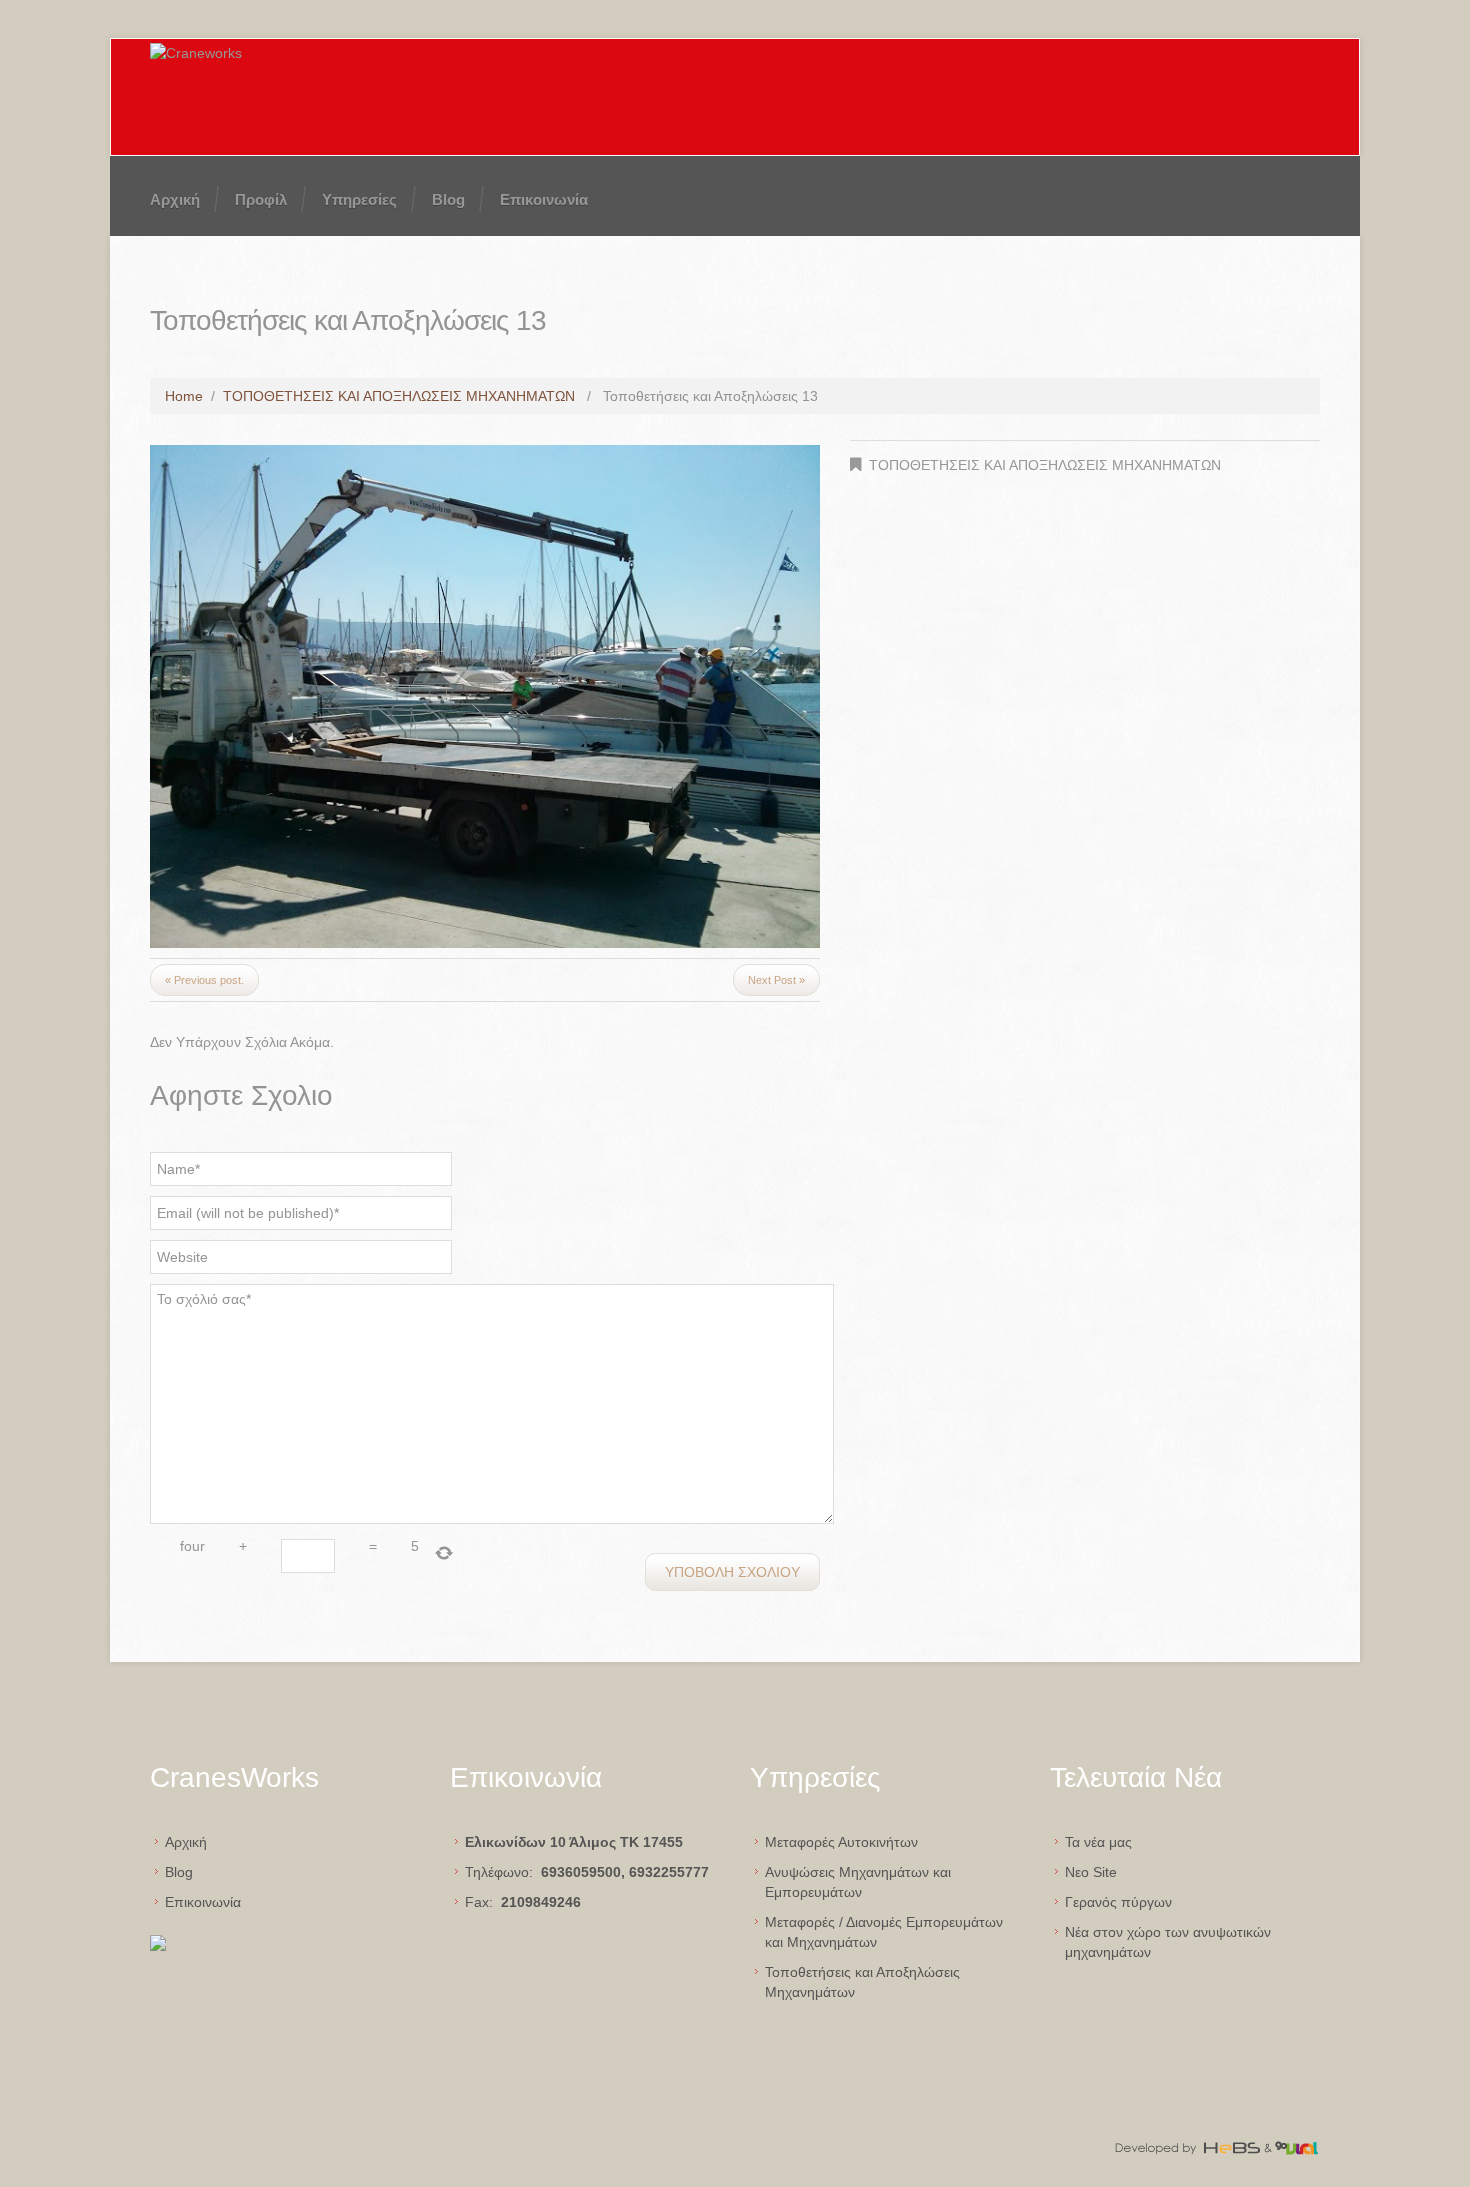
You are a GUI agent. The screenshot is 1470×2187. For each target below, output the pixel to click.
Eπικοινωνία (203, 1902)
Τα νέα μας (1098, 1842)
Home (184, 396)
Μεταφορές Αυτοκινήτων (841, 1842)
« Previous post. (204, 980)
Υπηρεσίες (359, 199)
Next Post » (776, 980)
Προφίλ (261, 199)
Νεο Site (1091, 1872)
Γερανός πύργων (1118, 1902)
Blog (448, 199)
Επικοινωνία (544, 199)
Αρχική (175, 199)
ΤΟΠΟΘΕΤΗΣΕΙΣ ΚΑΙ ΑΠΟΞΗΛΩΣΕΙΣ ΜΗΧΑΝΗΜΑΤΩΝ (399, 396)
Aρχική (186, 1842)
